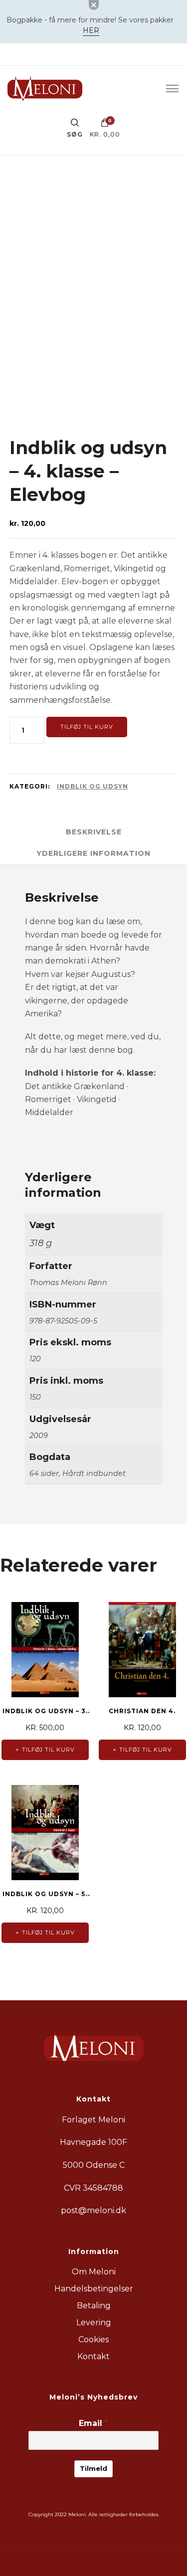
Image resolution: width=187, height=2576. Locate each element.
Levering (94, 2323)
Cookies (93, 2339)
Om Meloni (94, 2272)
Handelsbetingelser (94, 2289)
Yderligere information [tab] (93, 853)
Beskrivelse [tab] (94, 832)
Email (93, 2423)
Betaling (94, 2306)
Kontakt (93, 2356)
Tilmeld (93, 2468)
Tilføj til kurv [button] (48, 1750)
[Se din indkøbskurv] (105, 125)
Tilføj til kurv (87, 727)
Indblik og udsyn (93, 786)
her (91, 30)
